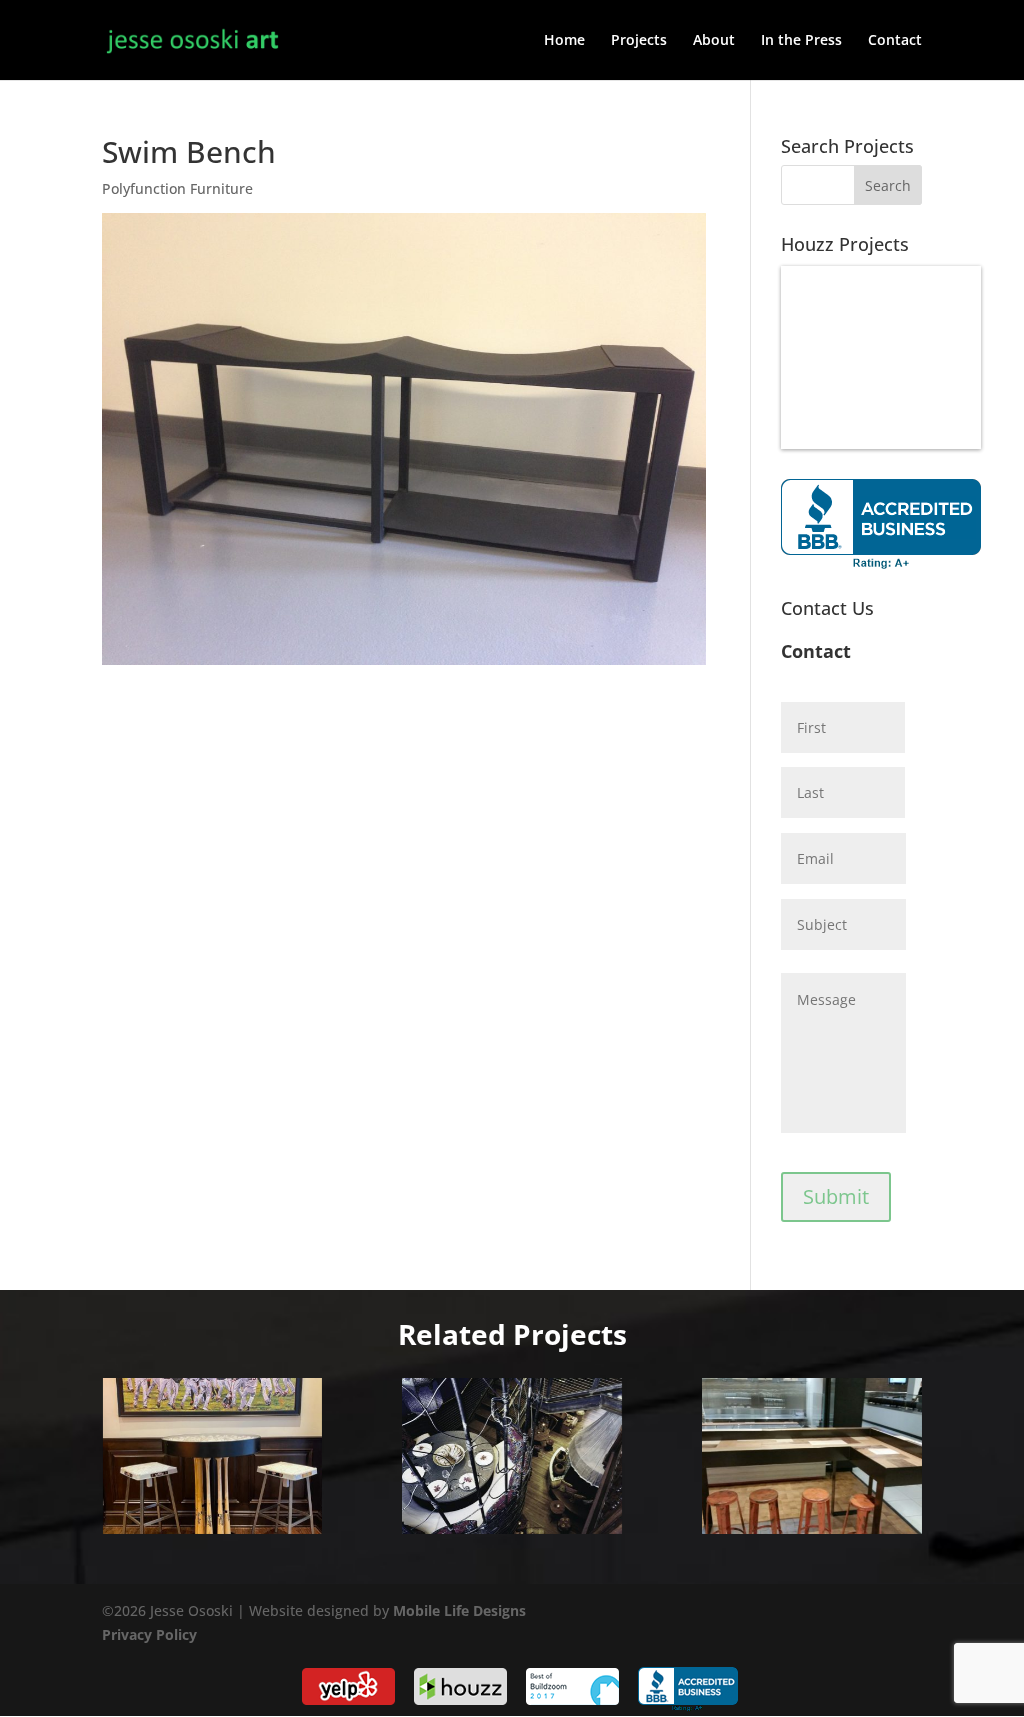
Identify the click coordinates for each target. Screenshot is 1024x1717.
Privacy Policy (149, 1634)
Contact (895, 41)
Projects (639, 41)
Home (564, 41)
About (714, 41)
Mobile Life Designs (459, 1610)
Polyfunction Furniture (177, 188)
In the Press (801, 41)
